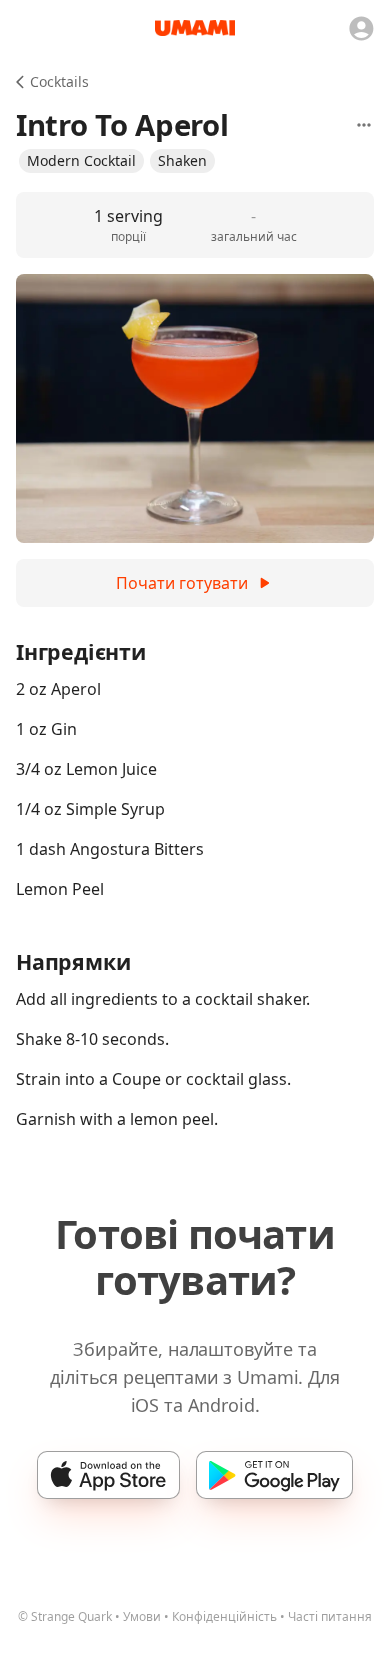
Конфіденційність (224, 1616)
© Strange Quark (65, 1616)
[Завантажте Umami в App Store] (108, 1475)
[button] (81, 161)
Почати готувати (182, 583)
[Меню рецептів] (364, 125)
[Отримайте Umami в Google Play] (274, 1475)
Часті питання (330, 1616)
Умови (142, 1616)
